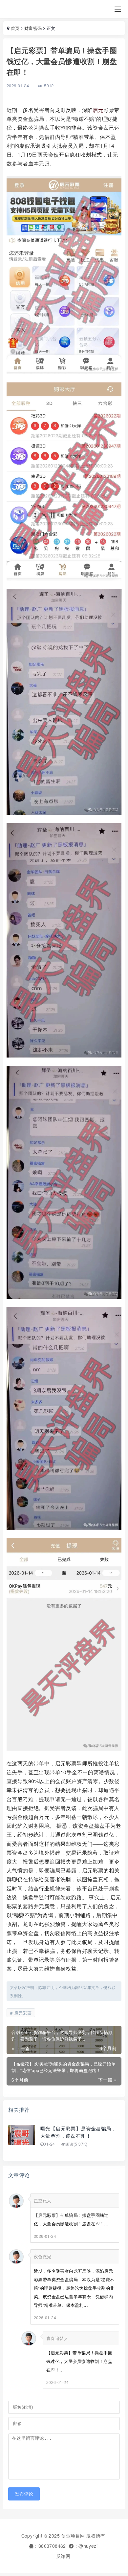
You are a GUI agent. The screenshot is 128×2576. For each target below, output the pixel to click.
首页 (15, 28)
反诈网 (63, 2556)
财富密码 (33, 28)
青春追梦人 (57, 2338)
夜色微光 (43, 2256)
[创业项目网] (24, 9)
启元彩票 (23, 2013)
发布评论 (24, 2494)
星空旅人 (43, 2201)
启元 (98, 110)
